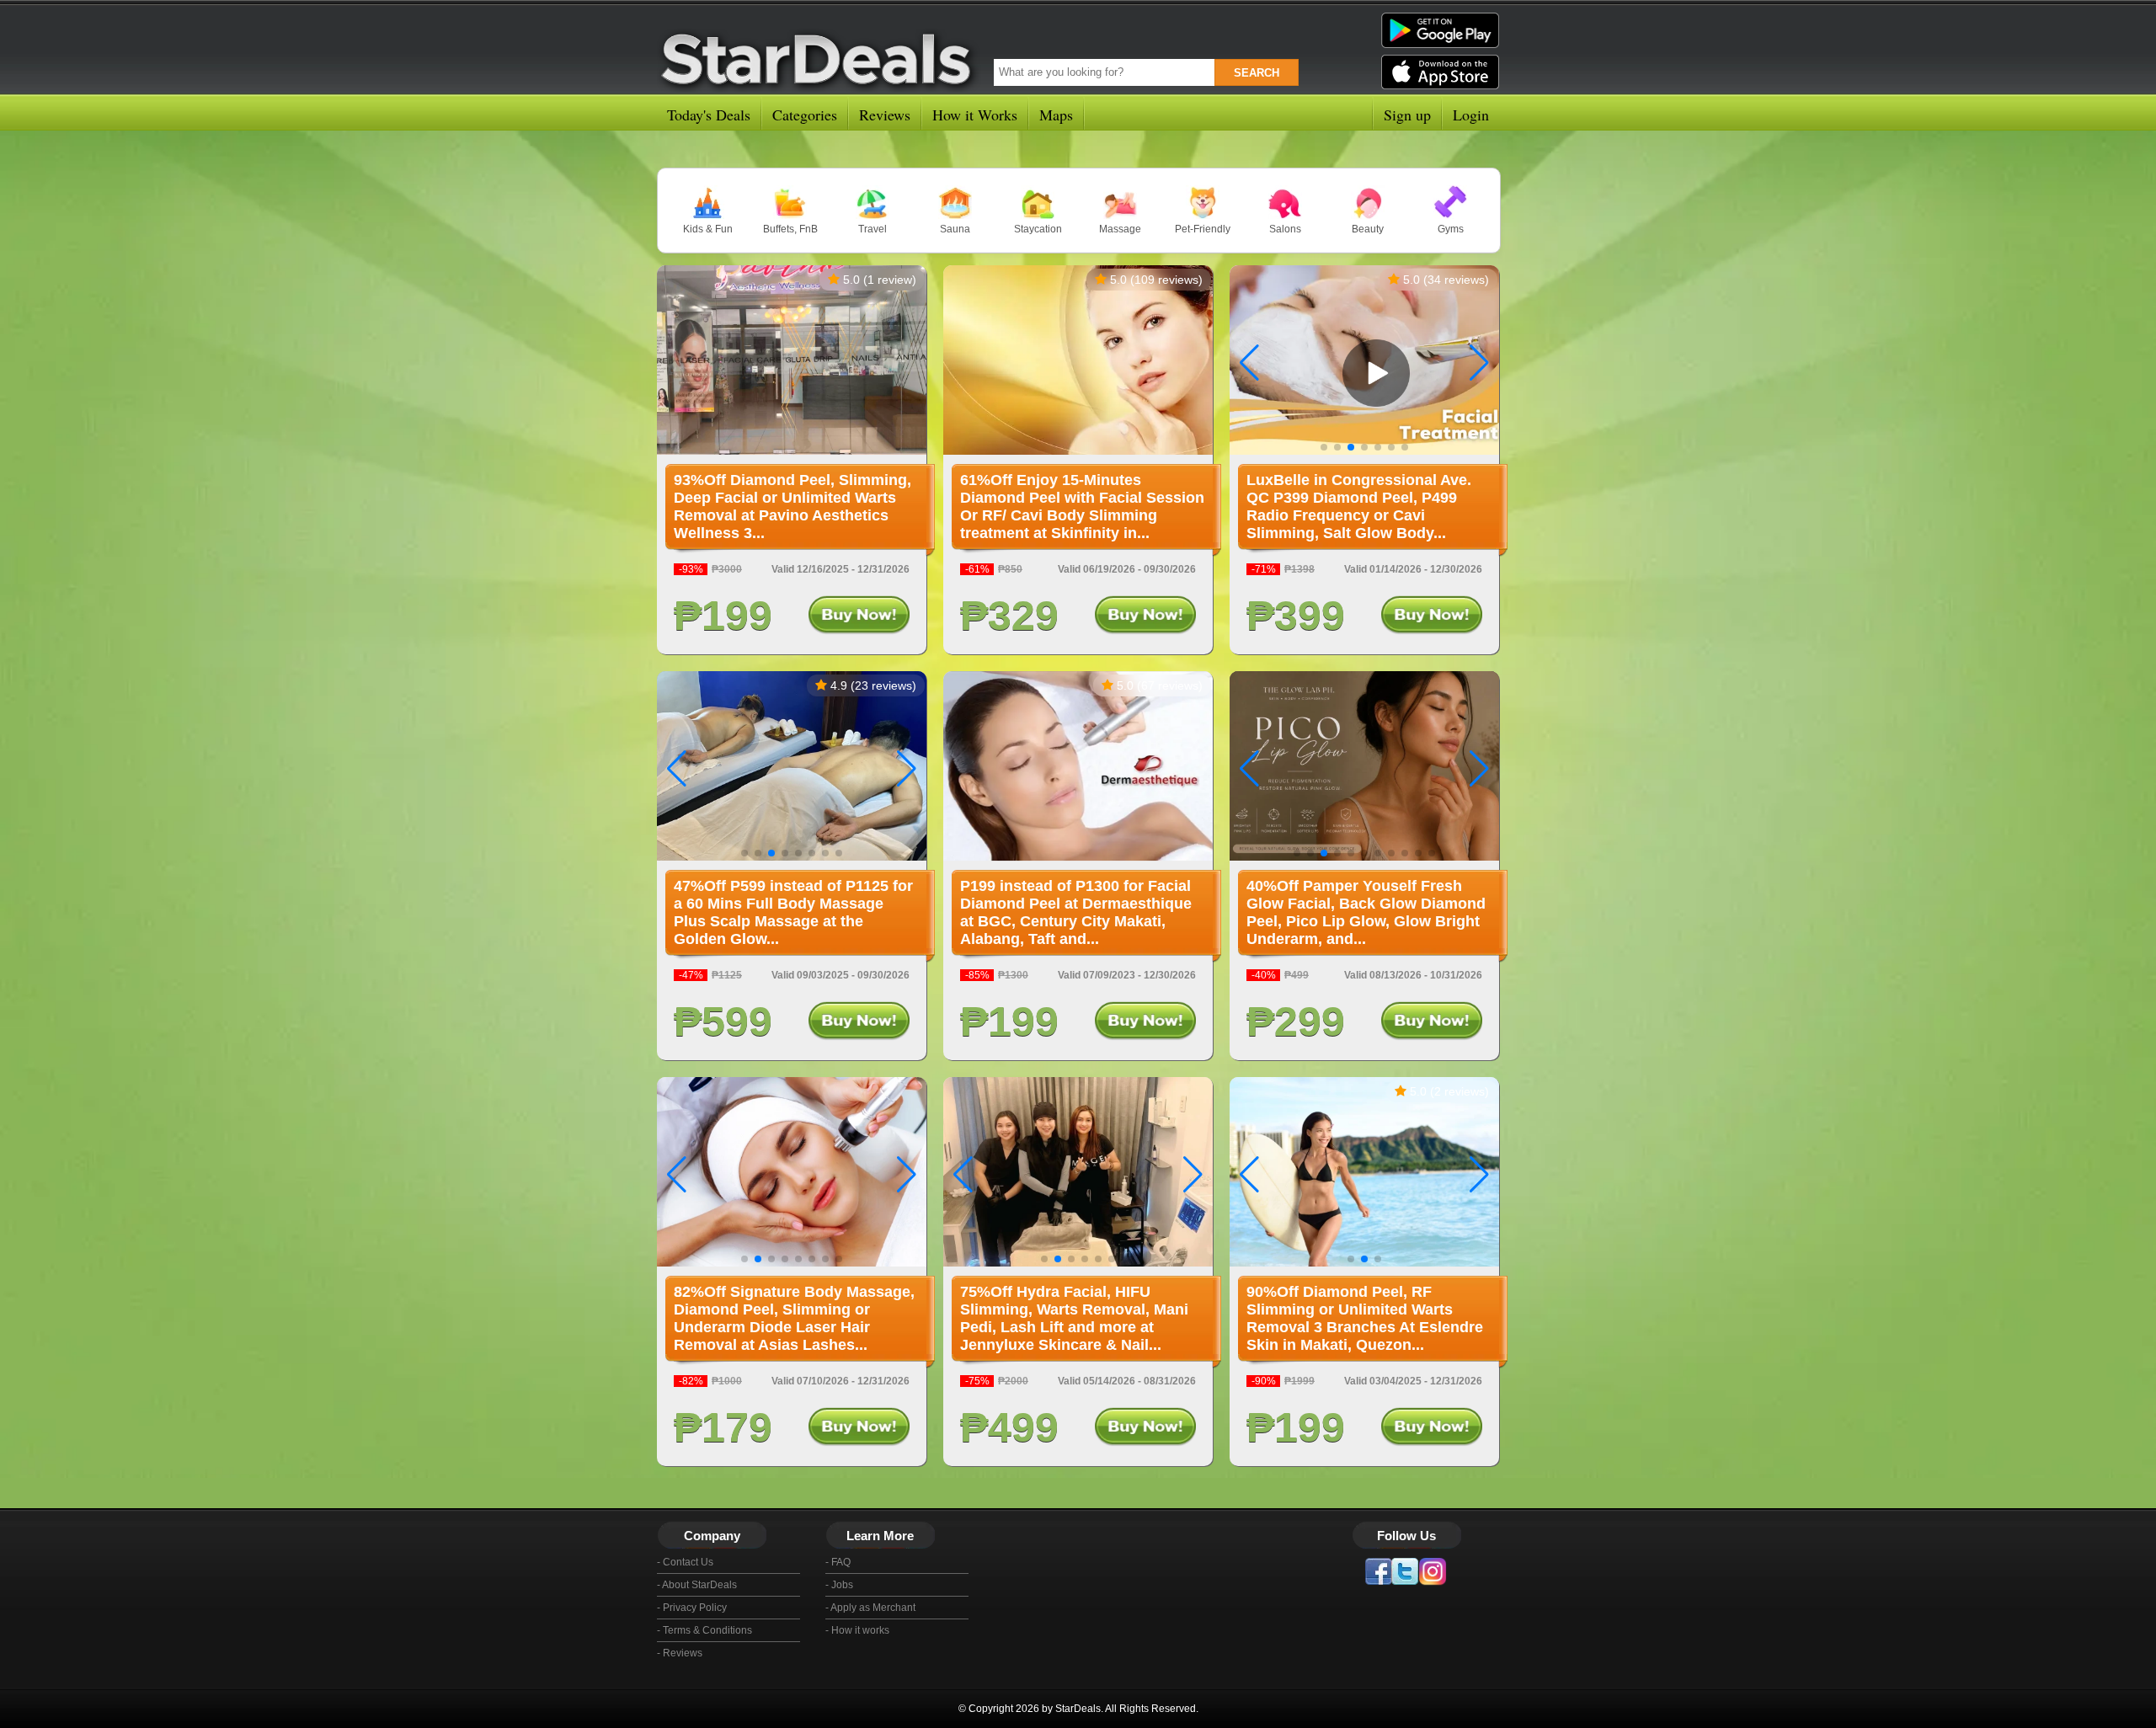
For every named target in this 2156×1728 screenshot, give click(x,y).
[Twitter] (1405, 1571)
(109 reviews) (1166, 280)
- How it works (857, 1630)
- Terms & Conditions (704, 1630)
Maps (1056, 115)
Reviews (885, 115)
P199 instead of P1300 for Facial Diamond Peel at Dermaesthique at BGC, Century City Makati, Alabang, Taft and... (1076, 912)
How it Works (975, 115)
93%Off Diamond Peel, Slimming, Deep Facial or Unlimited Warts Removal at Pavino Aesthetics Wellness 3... (792, 507)
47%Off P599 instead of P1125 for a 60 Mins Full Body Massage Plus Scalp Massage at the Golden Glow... (793, 912)
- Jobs (839, 1585)
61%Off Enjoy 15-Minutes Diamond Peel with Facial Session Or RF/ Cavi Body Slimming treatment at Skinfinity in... (1082, 507)
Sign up (1407, 115)
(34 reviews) (1456, 280)
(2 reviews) (1460, 1091)
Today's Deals (709, 115)
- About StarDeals (697, 1585)
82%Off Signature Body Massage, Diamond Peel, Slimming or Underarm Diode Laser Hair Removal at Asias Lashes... (794, 1318)
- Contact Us (685, 1562)
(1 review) (890, 280)
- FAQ (838, 1562)
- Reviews (680, 1653)
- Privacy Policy (692, 1608)
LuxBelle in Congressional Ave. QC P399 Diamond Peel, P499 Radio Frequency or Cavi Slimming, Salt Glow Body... (1359, 507)
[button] (1479, 363)
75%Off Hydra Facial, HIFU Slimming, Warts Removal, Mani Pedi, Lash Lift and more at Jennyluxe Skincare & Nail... (1074, 1318)
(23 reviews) (883, 685)
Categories (805, 115)
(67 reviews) (1170, 685)
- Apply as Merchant (870, 1608)
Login (1471, 115)
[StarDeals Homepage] (820, 56)
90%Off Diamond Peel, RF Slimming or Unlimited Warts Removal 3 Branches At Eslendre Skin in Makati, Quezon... (1365, 1318)
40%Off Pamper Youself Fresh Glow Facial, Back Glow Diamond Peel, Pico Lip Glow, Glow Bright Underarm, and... (1366, 912)
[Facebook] (1378, 1571)
